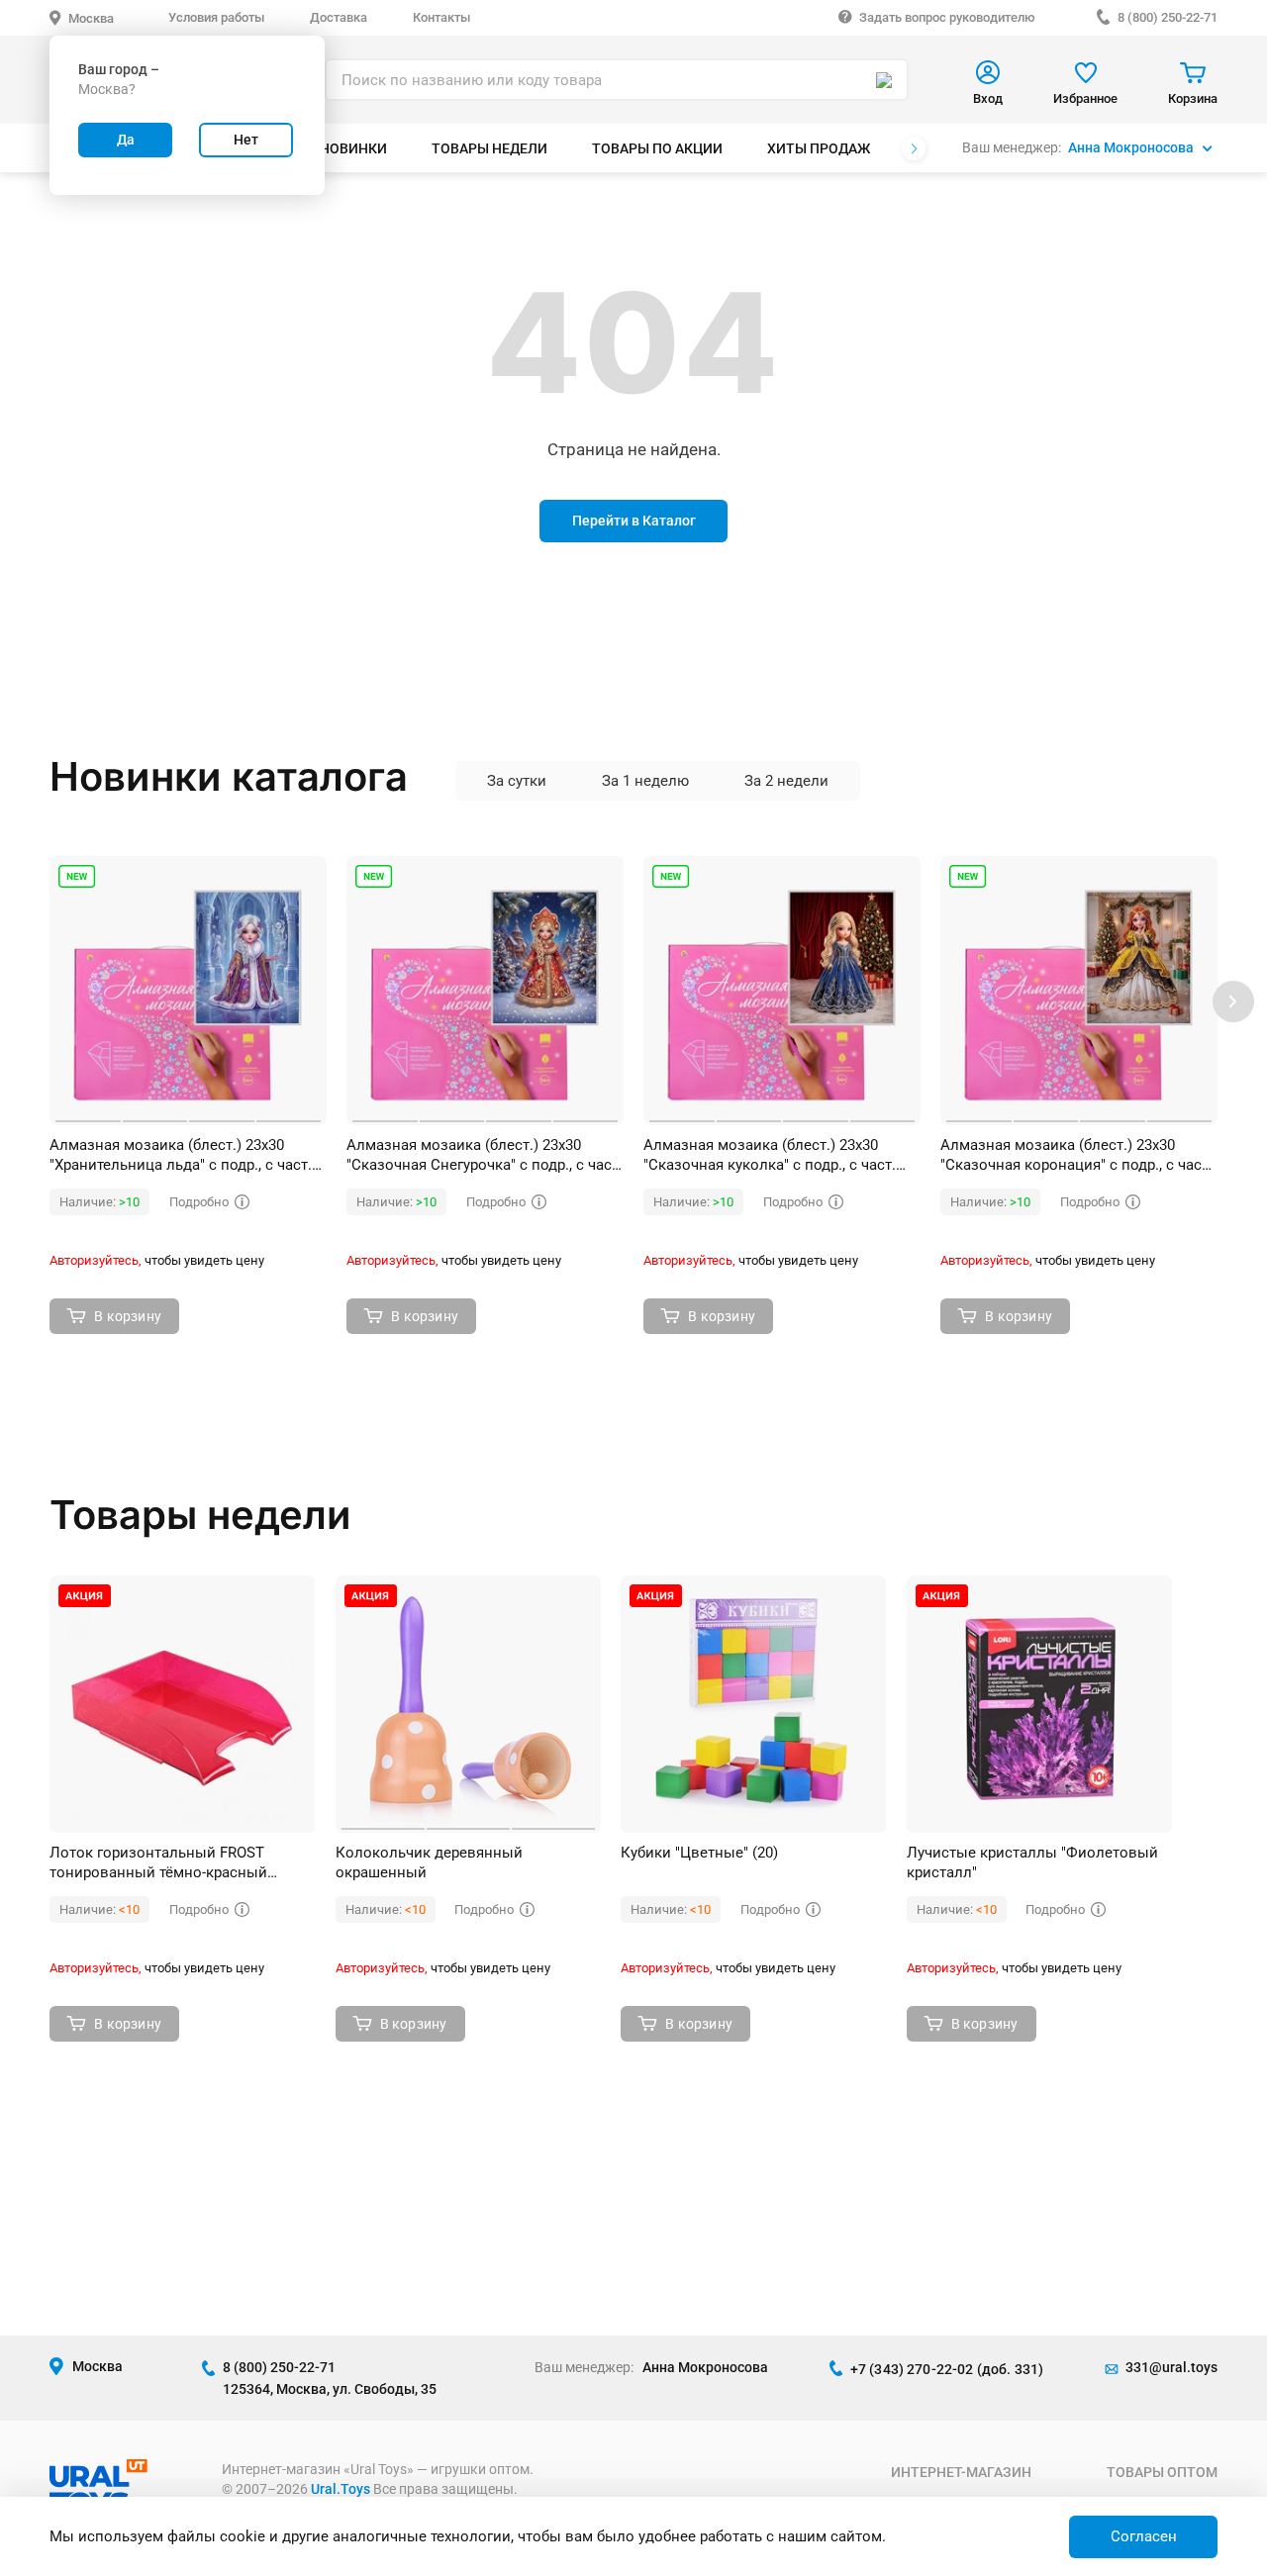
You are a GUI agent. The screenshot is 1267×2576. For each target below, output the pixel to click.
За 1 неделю (645, 781)
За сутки (517, 781)
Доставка (339, 17)
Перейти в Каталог (634, 521)
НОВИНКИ (353, 148)
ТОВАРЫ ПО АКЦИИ (657, 148)
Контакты (441, 17)
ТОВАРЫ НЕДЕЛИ (489, 148)
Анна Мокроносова (1131, 147)
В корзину (128, 1316)
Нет (246, 140)
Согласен (1144, 2536)
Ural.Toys (341, 2489)
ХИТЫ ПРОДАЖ (819, 148)
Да (126, 140)
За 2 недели (786, 781)
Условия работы (216, 17)
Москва (91, 18)
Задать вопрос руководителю (947, 17)
